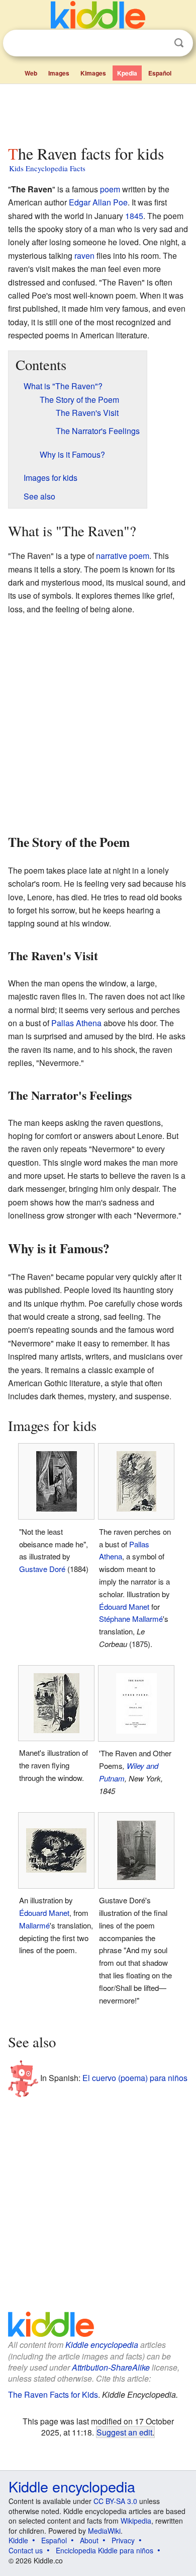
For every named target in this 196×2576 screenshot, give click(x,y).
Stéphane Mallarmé (131, 1619)
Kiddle (18, 2540)
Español (160, 73)
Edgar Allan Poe (98, 202)
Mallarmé (34, 1925)
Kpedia (127, 73)
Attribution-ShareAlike (111, 2367)
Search (179, 43)
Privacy (123, 2540)
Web (31, 73)
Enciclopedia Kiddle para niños (105, 2550)
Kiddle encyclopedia (102, 2345)
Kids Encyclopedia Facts (47, 168)
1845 (134, 216)
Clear (158, 43)
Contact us (26, 2550)
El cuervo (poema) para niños (135, 2078)
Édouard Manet (124, 1606)
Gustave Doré (42, 1569)
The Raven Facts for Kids (53, 2394)
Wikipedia (136, 2521)
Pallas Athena (76, 1023)
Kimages (93, 73)
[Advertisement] (98, 112)
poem (110, 189)
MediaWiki (104, 2531)
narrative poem (123, 556)
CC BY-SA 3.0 (115, 2501)
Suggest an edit (124, 2432)
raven (84, 256)
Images (59, 73)
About (89, 2540)
